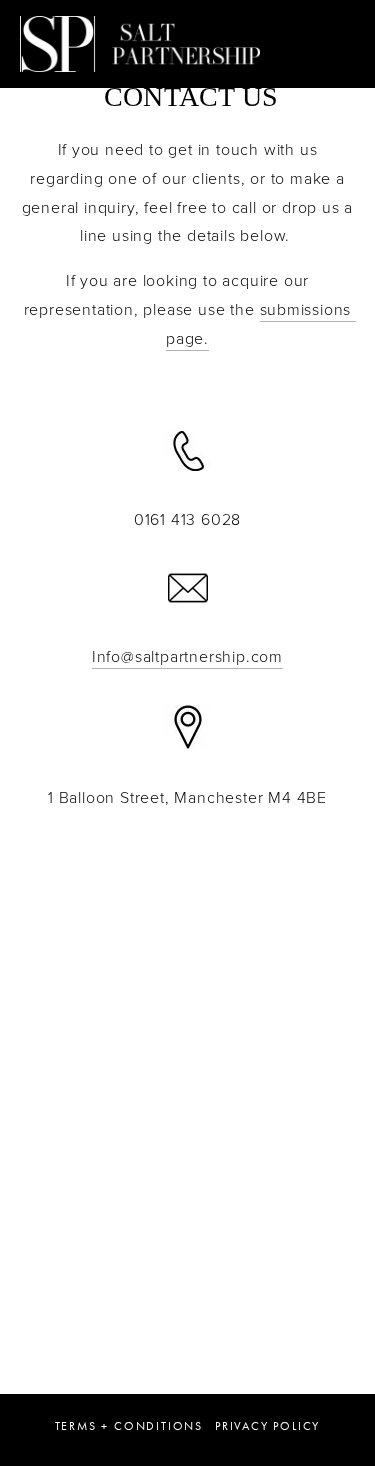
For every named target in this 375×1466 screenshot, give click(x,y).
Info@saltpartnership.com (187, 656)
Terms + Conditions (129, 1426)
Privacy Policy (267, 1426)
